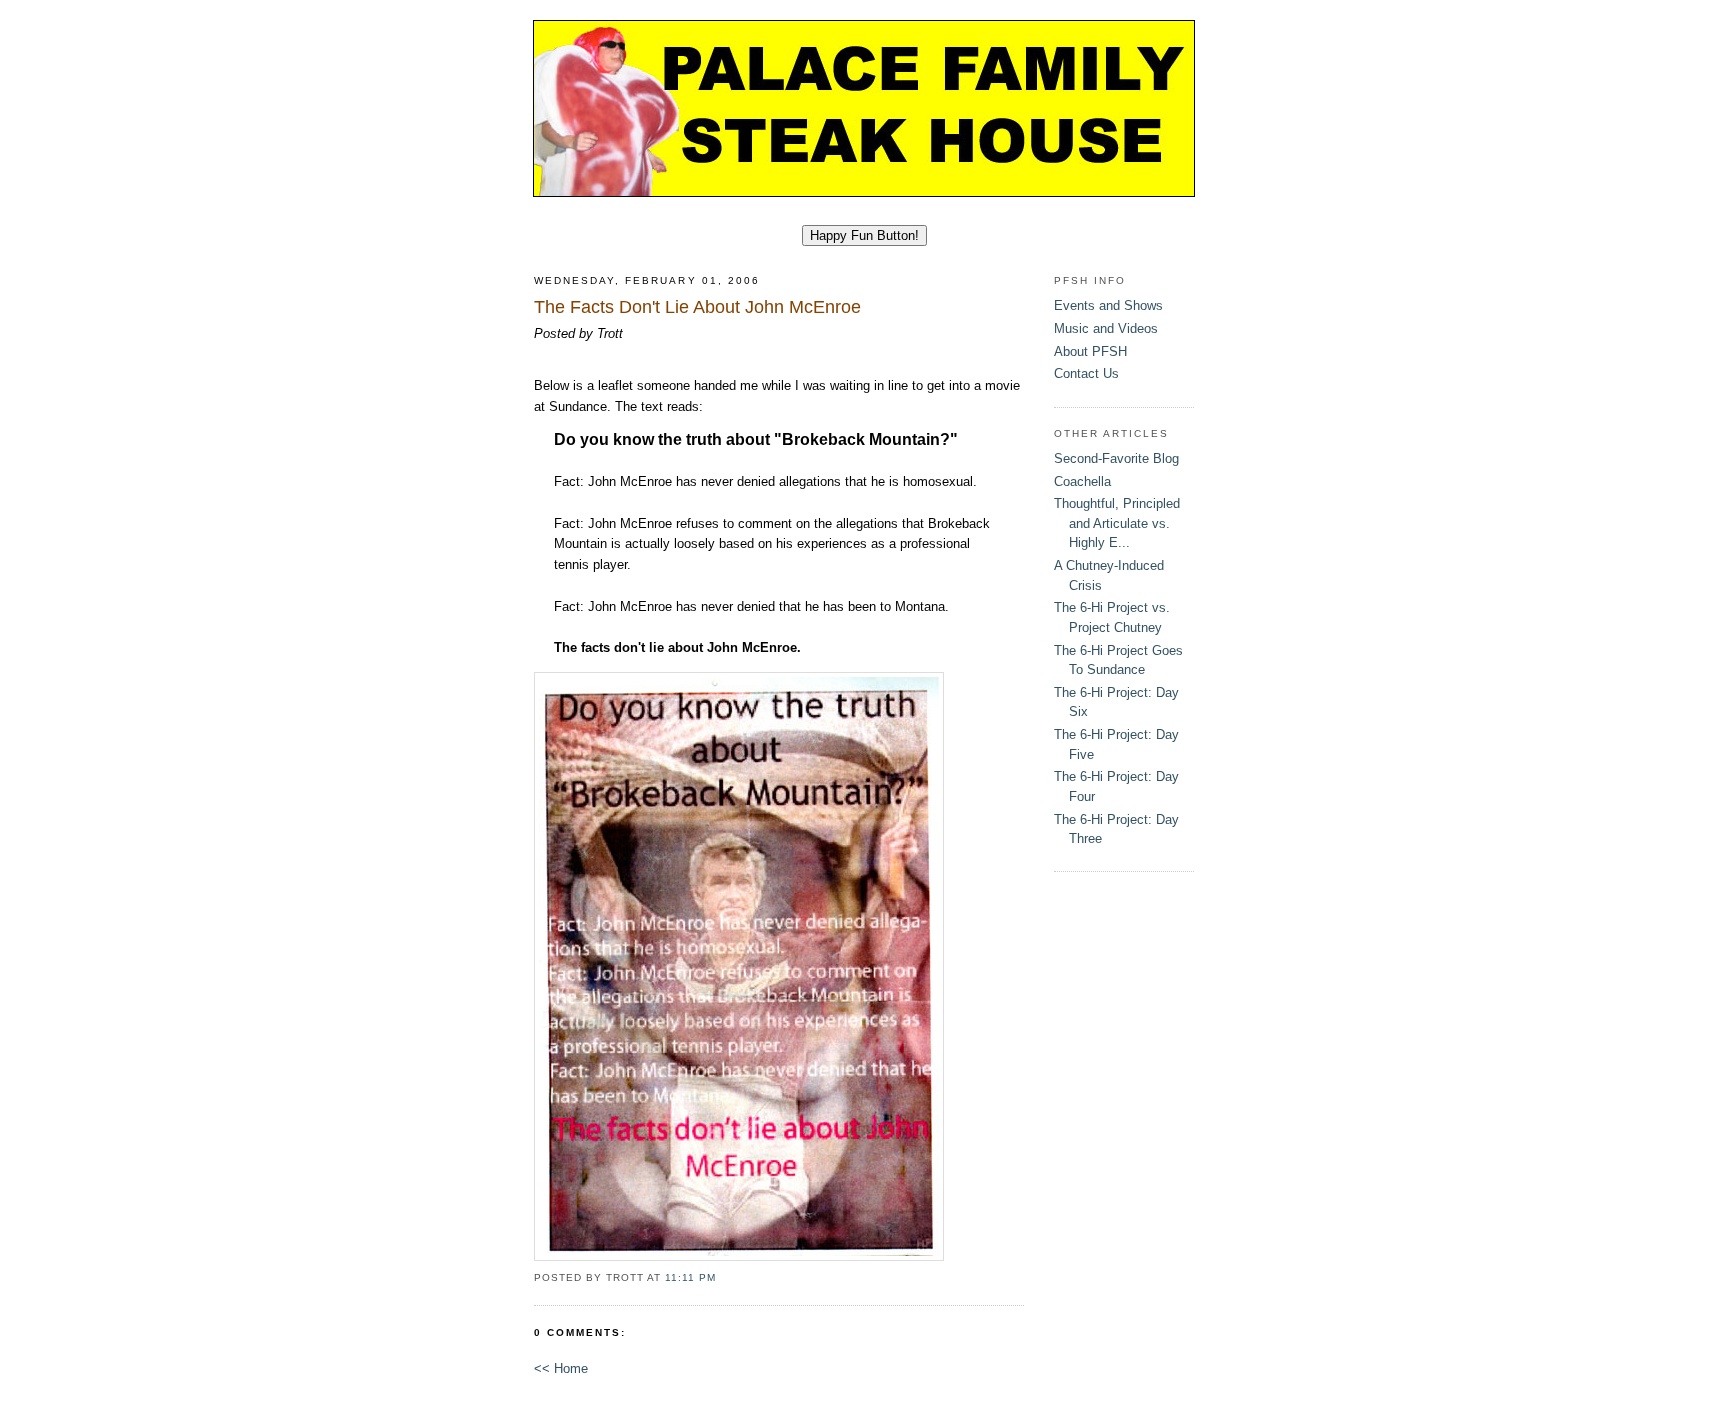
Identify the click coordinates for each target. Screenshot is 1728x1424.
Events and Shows (1108, 305)
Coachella (1082, 481)
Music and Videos (1106, 328)
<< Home (561, 1368)
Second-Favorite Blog (1116, 458)
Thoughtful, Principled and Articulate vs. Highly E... (1117, 523)
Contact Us (1086, 373)
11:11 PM (690, 1277)
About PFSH (1090, 351)
